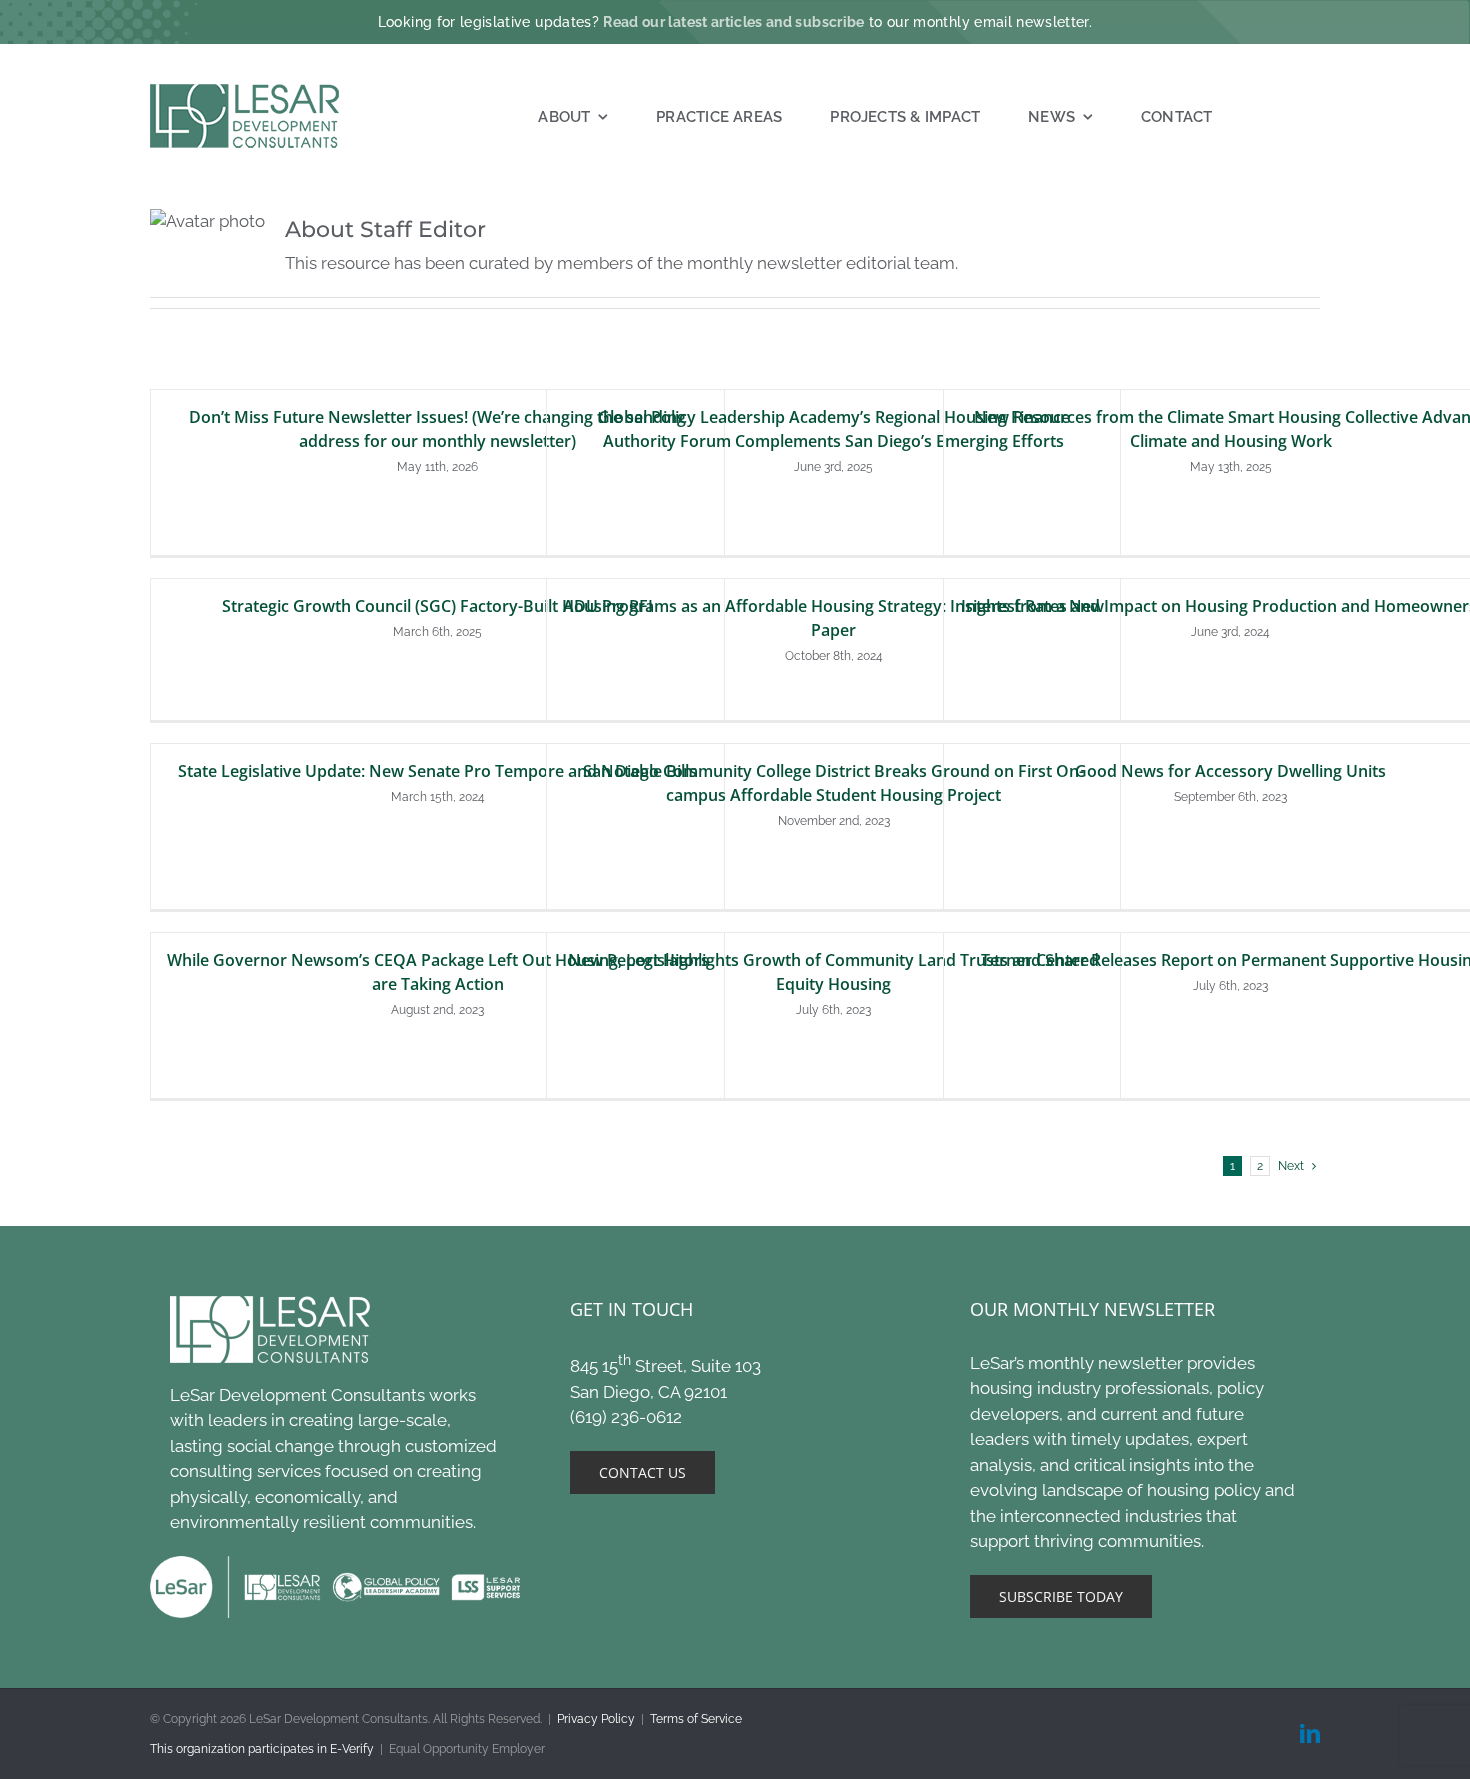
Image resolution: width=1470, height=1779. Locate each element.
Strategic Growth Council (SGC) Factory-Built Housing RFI (437, 606)
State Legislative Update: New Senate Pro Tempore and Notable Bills (437, 771)
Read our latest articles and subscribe (733, 22)
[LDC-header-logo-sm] (245, 92)
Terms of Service (696, 1719)
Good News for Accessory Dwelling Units (1230, 771)
